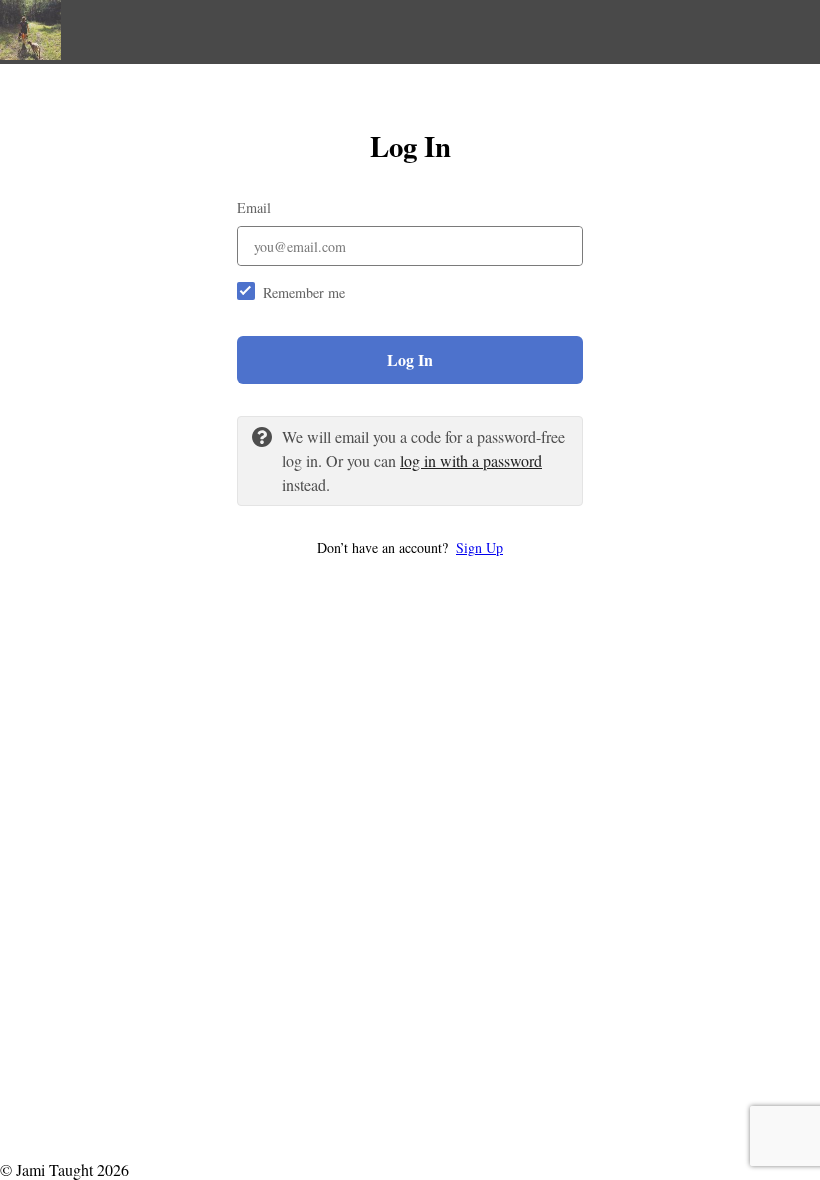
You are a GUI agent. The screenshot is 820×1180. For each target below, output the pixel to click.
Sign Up (479, 547)
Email (254, 207)
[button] (410, 547)
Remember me (304, 292)
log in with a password (471, 460)
